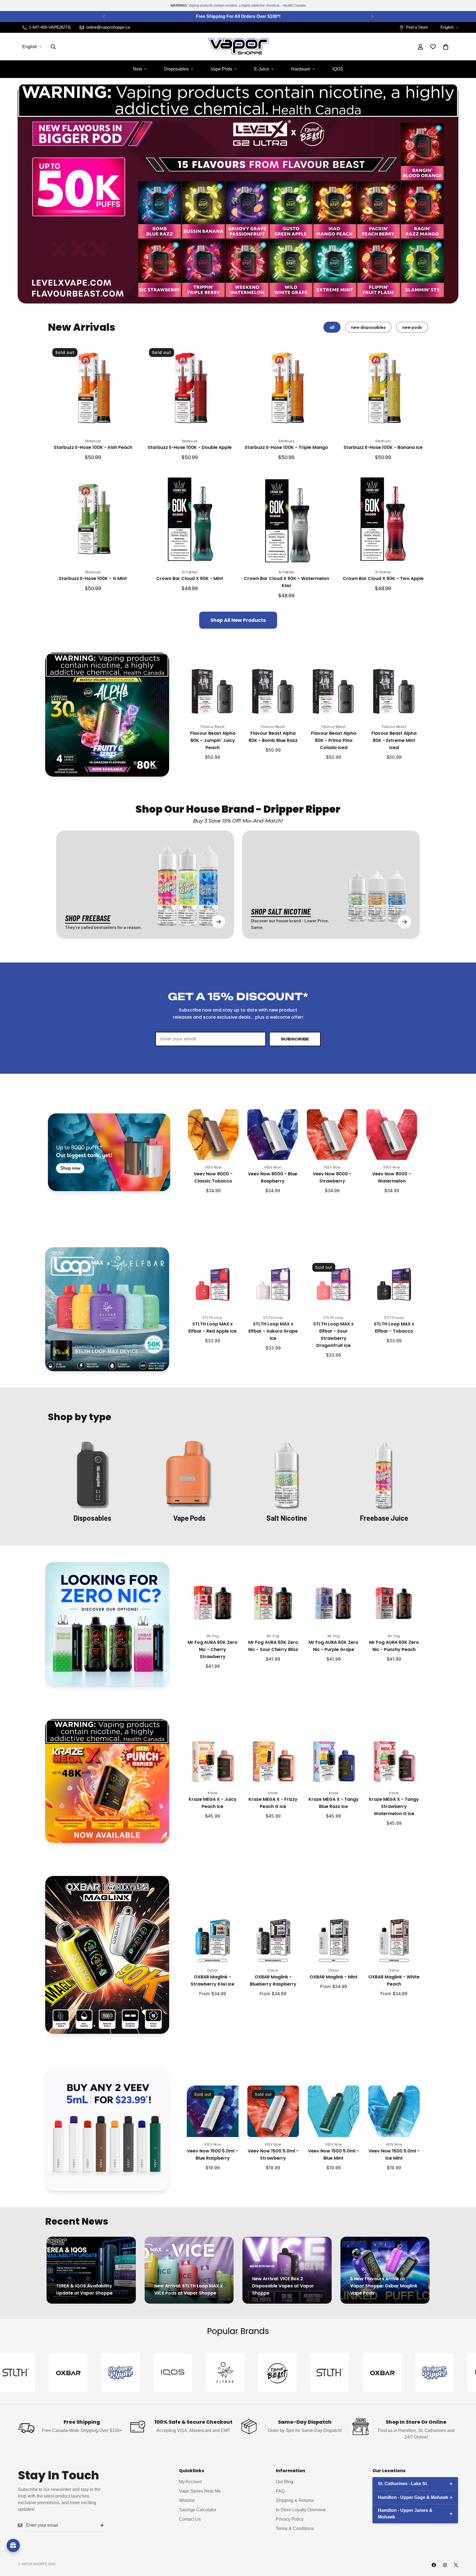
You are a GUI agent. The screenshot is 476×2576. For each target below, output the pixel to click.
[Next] (372, 17)
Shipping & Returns (295, 2500)
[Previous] (104, 17)
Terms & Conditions (295, 2528)
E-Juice (262, 69)
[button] (446, 47)
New (138, 69)
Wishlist (187, 2500)
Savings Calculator (198, 2509)
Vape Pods (221, 69)
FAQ (280, 2491)
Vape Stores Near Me (200, 2491)
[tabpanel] (238, 486)
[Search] (53, 47)
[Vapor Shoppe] (238, 47)
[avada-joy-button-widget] (13, 2545)
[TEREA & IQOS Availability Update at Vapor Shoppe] (91, 2270)
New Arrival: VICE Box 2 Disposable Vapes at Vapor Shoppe (283, 2286)
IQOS (338, 69)
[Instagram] (445, 2565)
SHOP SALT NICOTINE (281, 911)
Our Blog (284, 2481)
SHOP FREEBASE (88, 918)
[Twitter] (456, 2565)
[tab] (332, 327)
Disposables (176, 69)
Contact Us (190, 2519)
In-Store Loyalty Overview (301, 2509)
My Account (190, 2481)
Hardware (301, 69)
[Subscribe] (97, 2525)
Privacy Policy (290, 2519)
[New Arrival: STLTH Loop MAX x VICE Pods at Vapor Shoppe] (189, 2270)
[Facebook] (434, 2565)
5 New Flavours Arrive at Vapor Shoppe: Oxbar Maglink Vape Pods (384, 2286)
